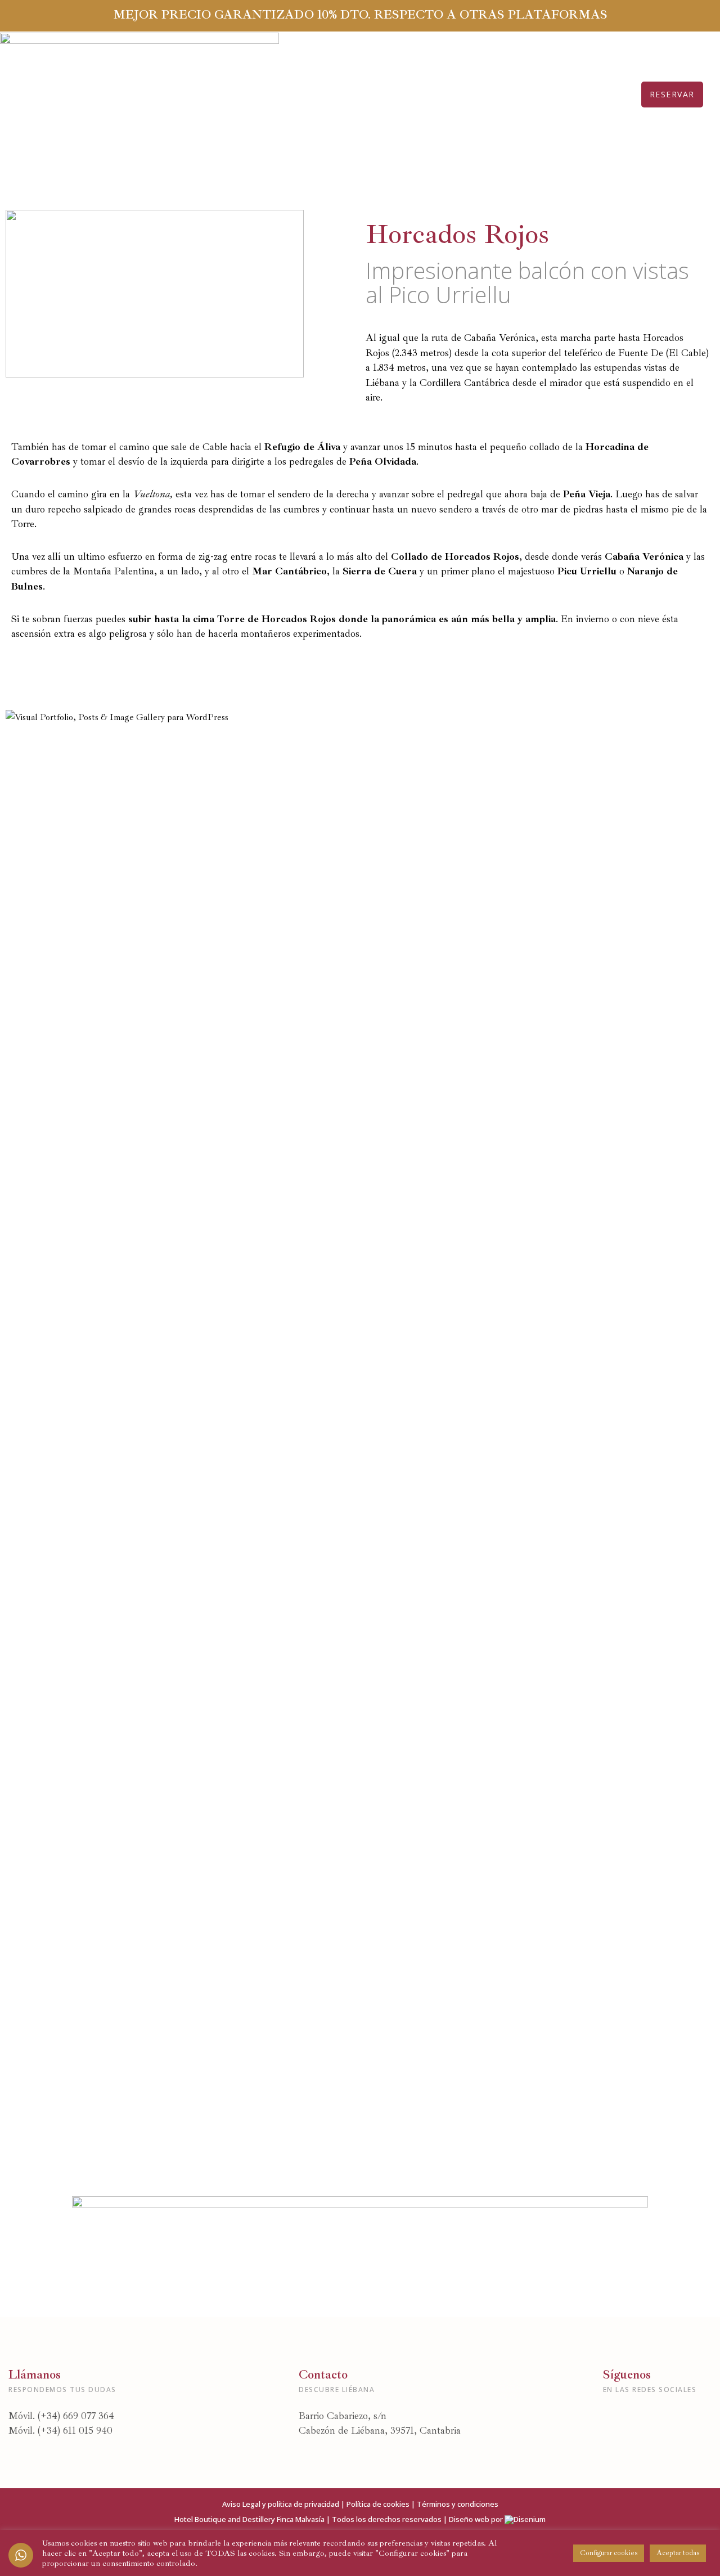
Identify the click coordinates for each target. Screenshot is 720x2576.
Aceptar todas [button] (678, 2553)
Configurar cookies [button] (609, 2553)
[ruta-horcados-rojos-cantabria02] (250, 862)
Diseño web (469, 2519)
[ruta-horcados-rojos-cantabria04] (250, 1962)
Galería (397, 94)
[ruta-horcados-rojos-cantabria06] (250, 1412)
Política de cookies (378, 2504)
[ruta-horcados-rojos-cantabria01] (250, 1137)
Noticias (457, 94)
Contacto (596, 94)
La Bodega (525, 94)
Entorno (336, 94)
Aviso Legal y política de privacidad (281, 2504)
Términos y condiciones (458, 2504)
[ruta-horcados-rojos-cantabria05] (250, 1687)
